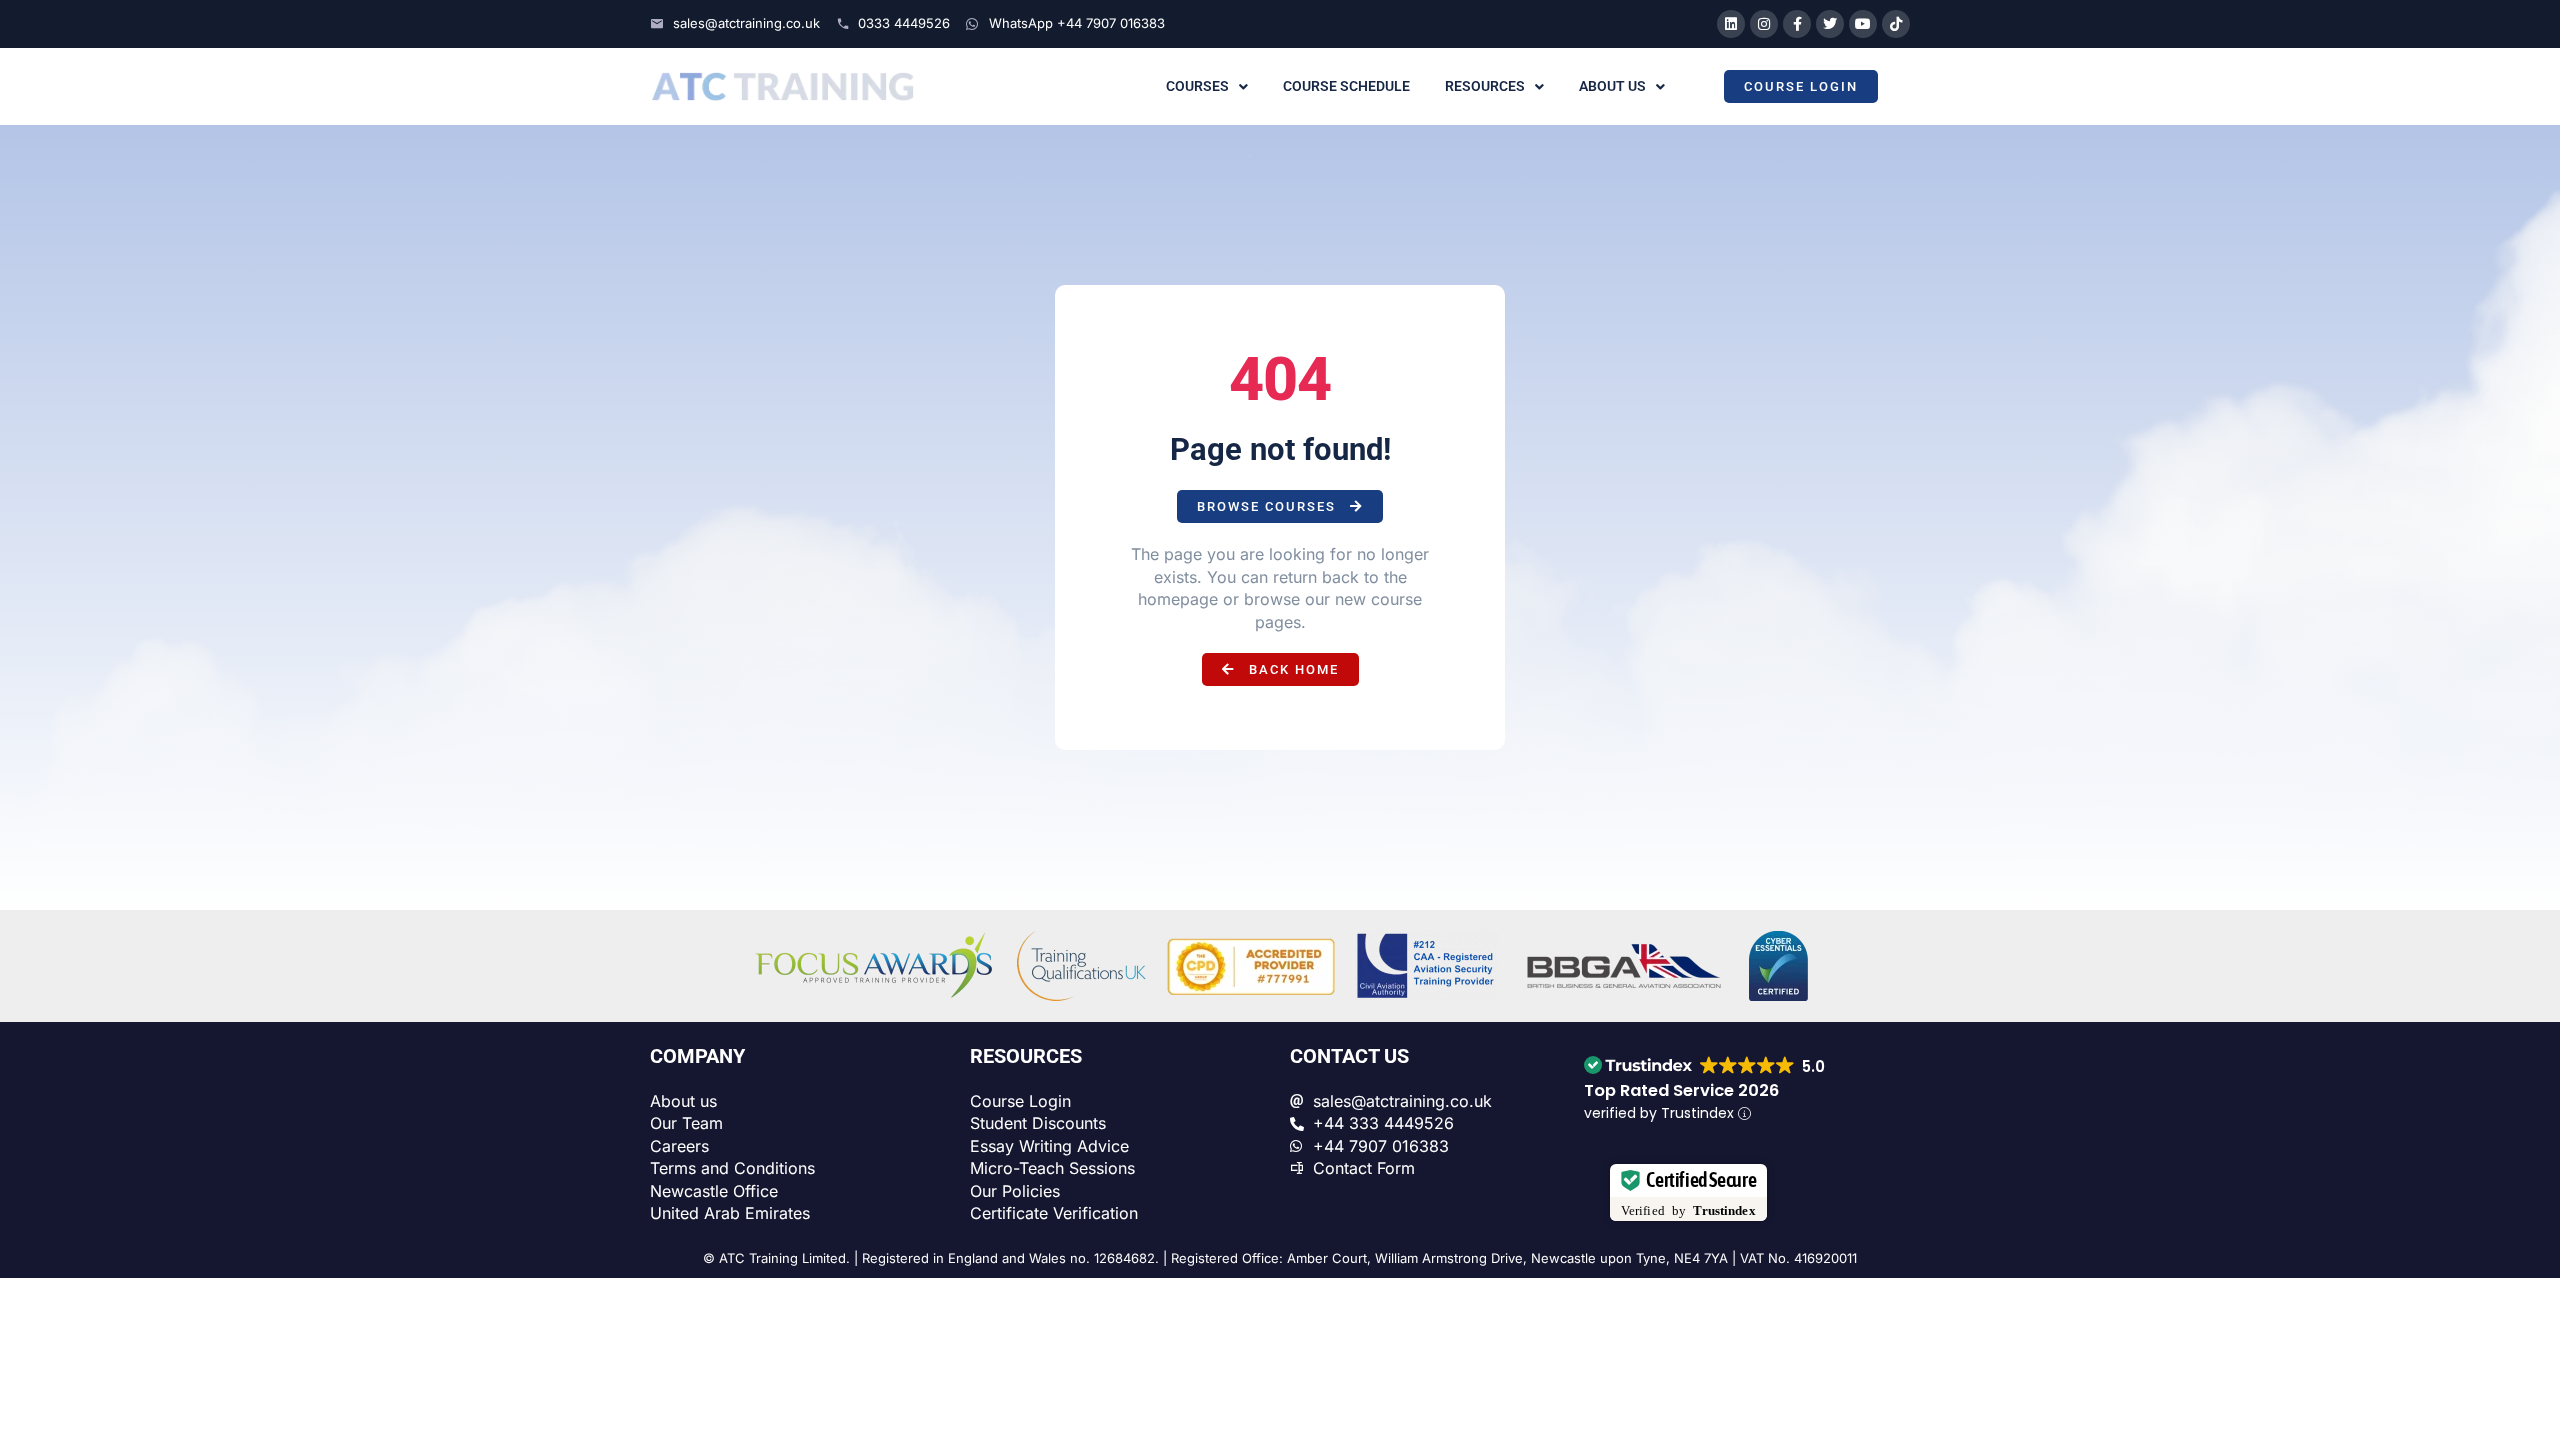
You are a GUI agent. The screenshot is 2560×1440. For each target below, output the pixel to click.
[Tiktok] (1896, 24)
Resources (1485, 86)
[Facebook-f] (1797, 24)
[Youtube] (1863, 24)
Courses (1197, 86)
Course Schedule (1346, 86)
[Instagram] (1764, 24)
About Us (1612, 86)
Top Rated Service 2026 (1681, 1090)
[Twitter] (1830, 24)
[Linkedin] (1731, 24)
